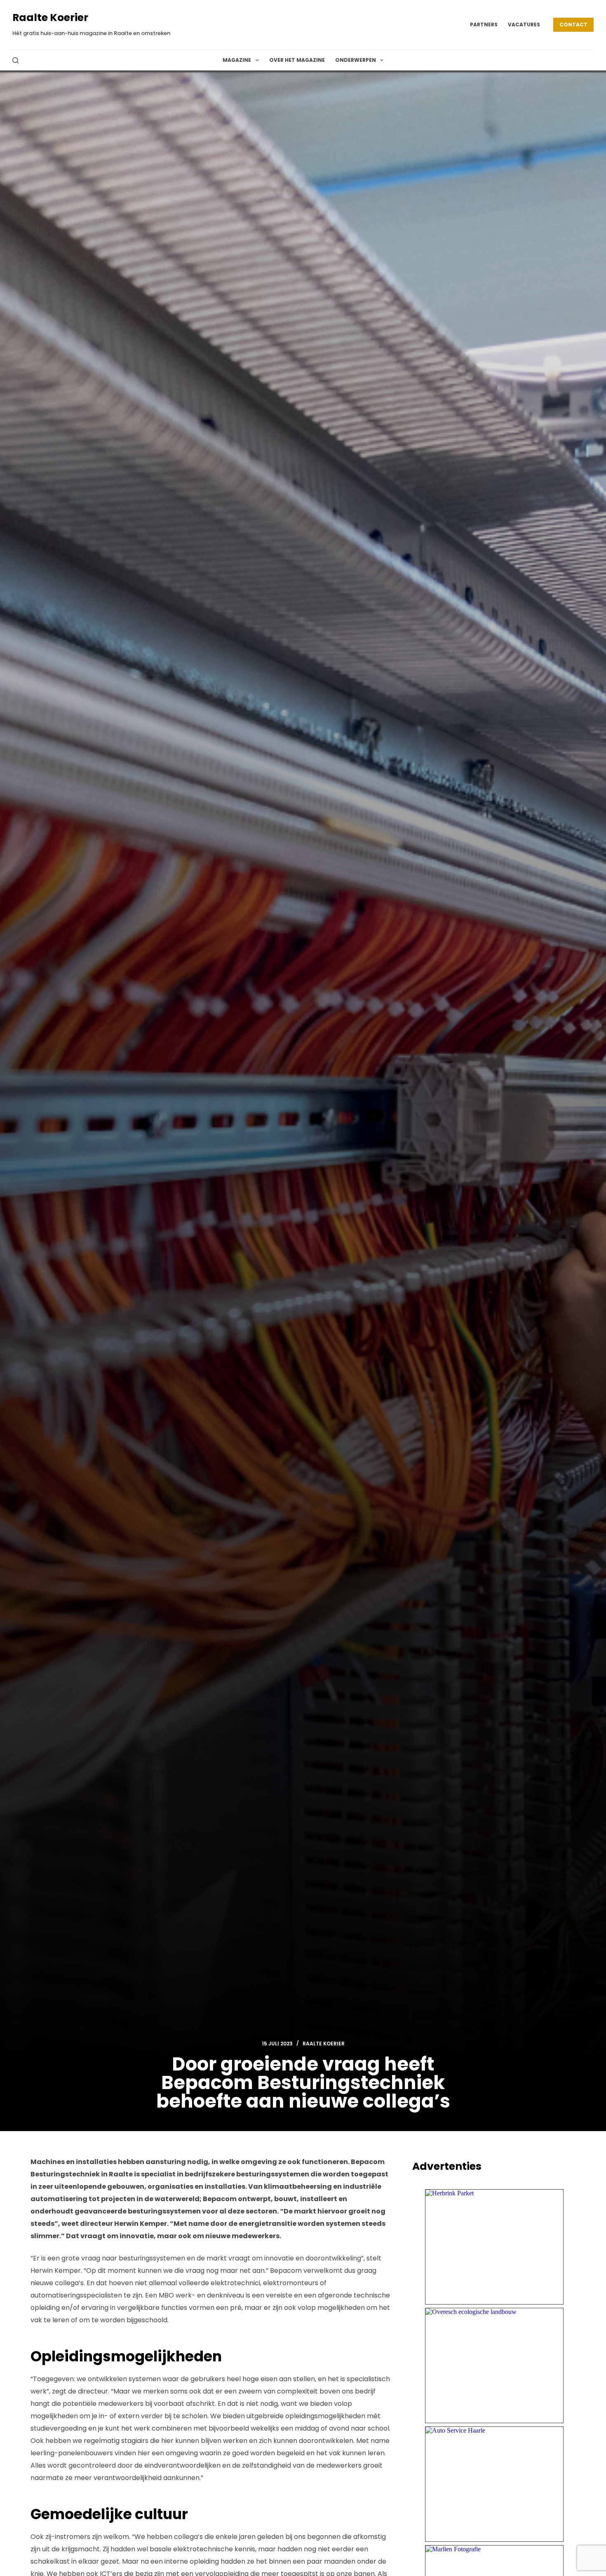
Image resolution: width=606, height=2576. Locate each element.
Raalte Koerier (50, 18)
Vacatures (524, 25)
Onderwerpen (356, 60)
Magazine (237, 60)
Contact (573, 25)
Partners (484, 25)
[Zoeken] (15, 60)
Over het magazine (297, 60)
